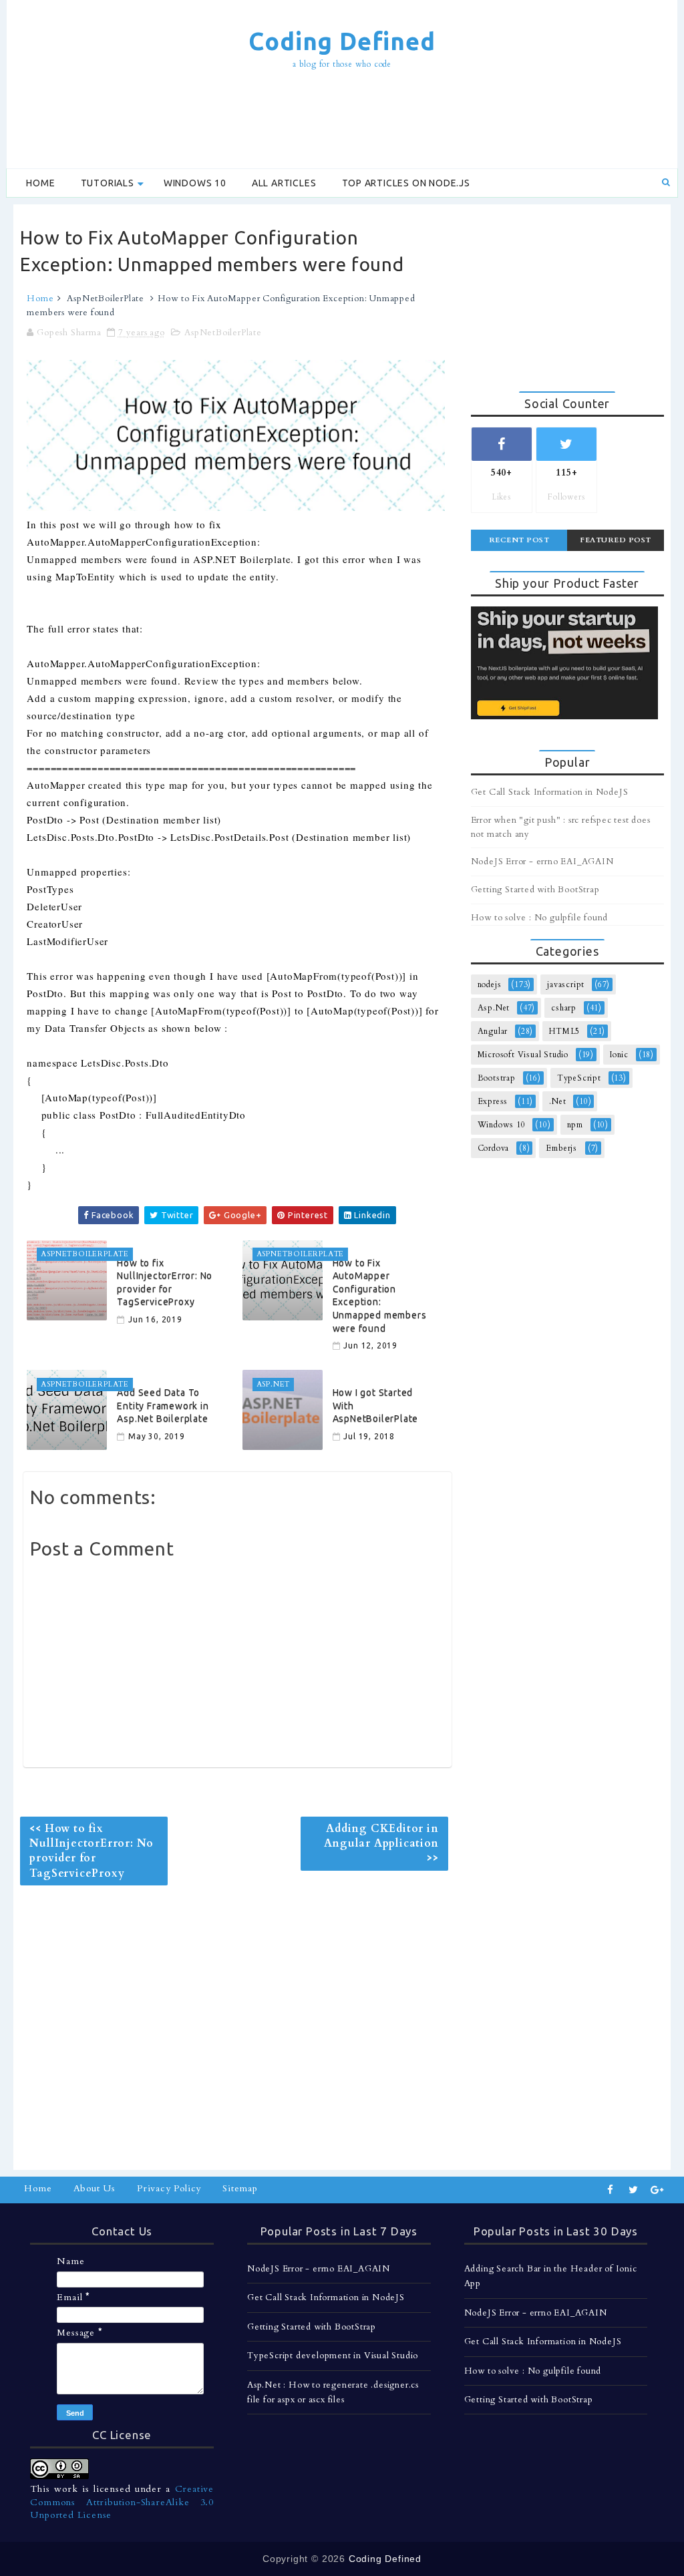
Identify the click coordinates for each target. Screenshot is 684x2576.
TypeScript (579, 1078)
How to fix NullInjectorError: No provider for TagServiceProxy (165, 1283)
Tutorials (108, 183)
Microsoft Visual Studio (523, 1055)
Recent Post (519, 540)
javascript (566, 984)
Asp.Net (494, 1008)
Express (493, 1101)
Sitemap (240, 2188)
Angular (493, 1031)
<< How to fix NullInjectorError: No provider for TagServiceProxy (92, 1851)
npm (575, 1125)
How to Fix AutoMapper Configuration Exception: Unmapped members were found (380, 1296)
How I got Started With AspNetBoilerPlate (376, 1406)
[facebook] (611, 2190)
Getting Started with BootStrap (535, 890)
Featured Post (616, 540)
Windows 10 (195, 183)
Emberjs (561, 1148)
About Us (95, 2188)
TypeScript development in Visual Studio (333, 2356)
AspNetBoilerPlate (106, 299)
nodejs (490, 984)
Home (40, 183)
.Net (557, 1101)
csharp (564, 1008)
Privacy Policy (169, 2188)
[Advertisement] (342, 121)
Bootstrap (497, 1078)
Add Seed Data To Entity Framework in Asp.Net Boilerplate (163, 1406)
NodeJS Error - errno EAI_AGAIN (542, 862)
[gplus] (657, 2190)
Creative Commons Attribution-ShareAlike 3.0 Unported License (122, 2502)
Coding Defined (342, 41)
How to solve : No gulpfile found (540, 918)
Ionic (619, 1055)
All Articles (284, 183)
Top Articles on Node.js (406, 183)
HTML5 (564, 1031)
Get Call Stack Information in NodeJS (550, 792)
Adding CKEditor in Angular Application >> (381, 1844)
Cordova (494, 1148)
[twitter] (634, 2190)
